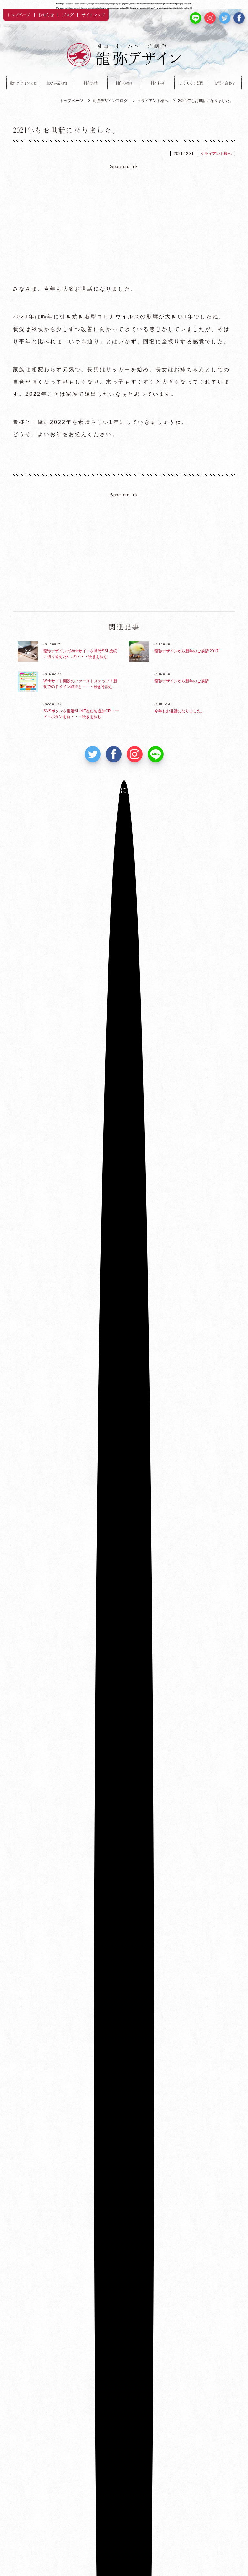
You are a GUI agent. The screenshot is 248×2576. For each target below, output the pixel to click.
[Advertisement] (124, 222)
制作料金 (157, 83)
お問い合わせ (225, 83)
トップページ (19, 15)
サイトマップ (93, 15)
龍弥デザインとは (23, 83)
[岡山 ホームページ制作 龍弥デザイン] (124, 55)
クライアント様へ (153, 101)
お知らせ (46, 15)
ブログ (68, 15)
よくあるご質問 (191, 83)
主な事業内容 (57, 83)
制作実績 (90, 83)
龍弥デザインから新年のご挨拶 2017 (186, 651)
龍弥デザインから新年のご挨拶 (181, 681)
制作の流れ (124, 83)
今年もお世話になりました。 (180, 711)
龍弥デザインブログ (110, 101)
